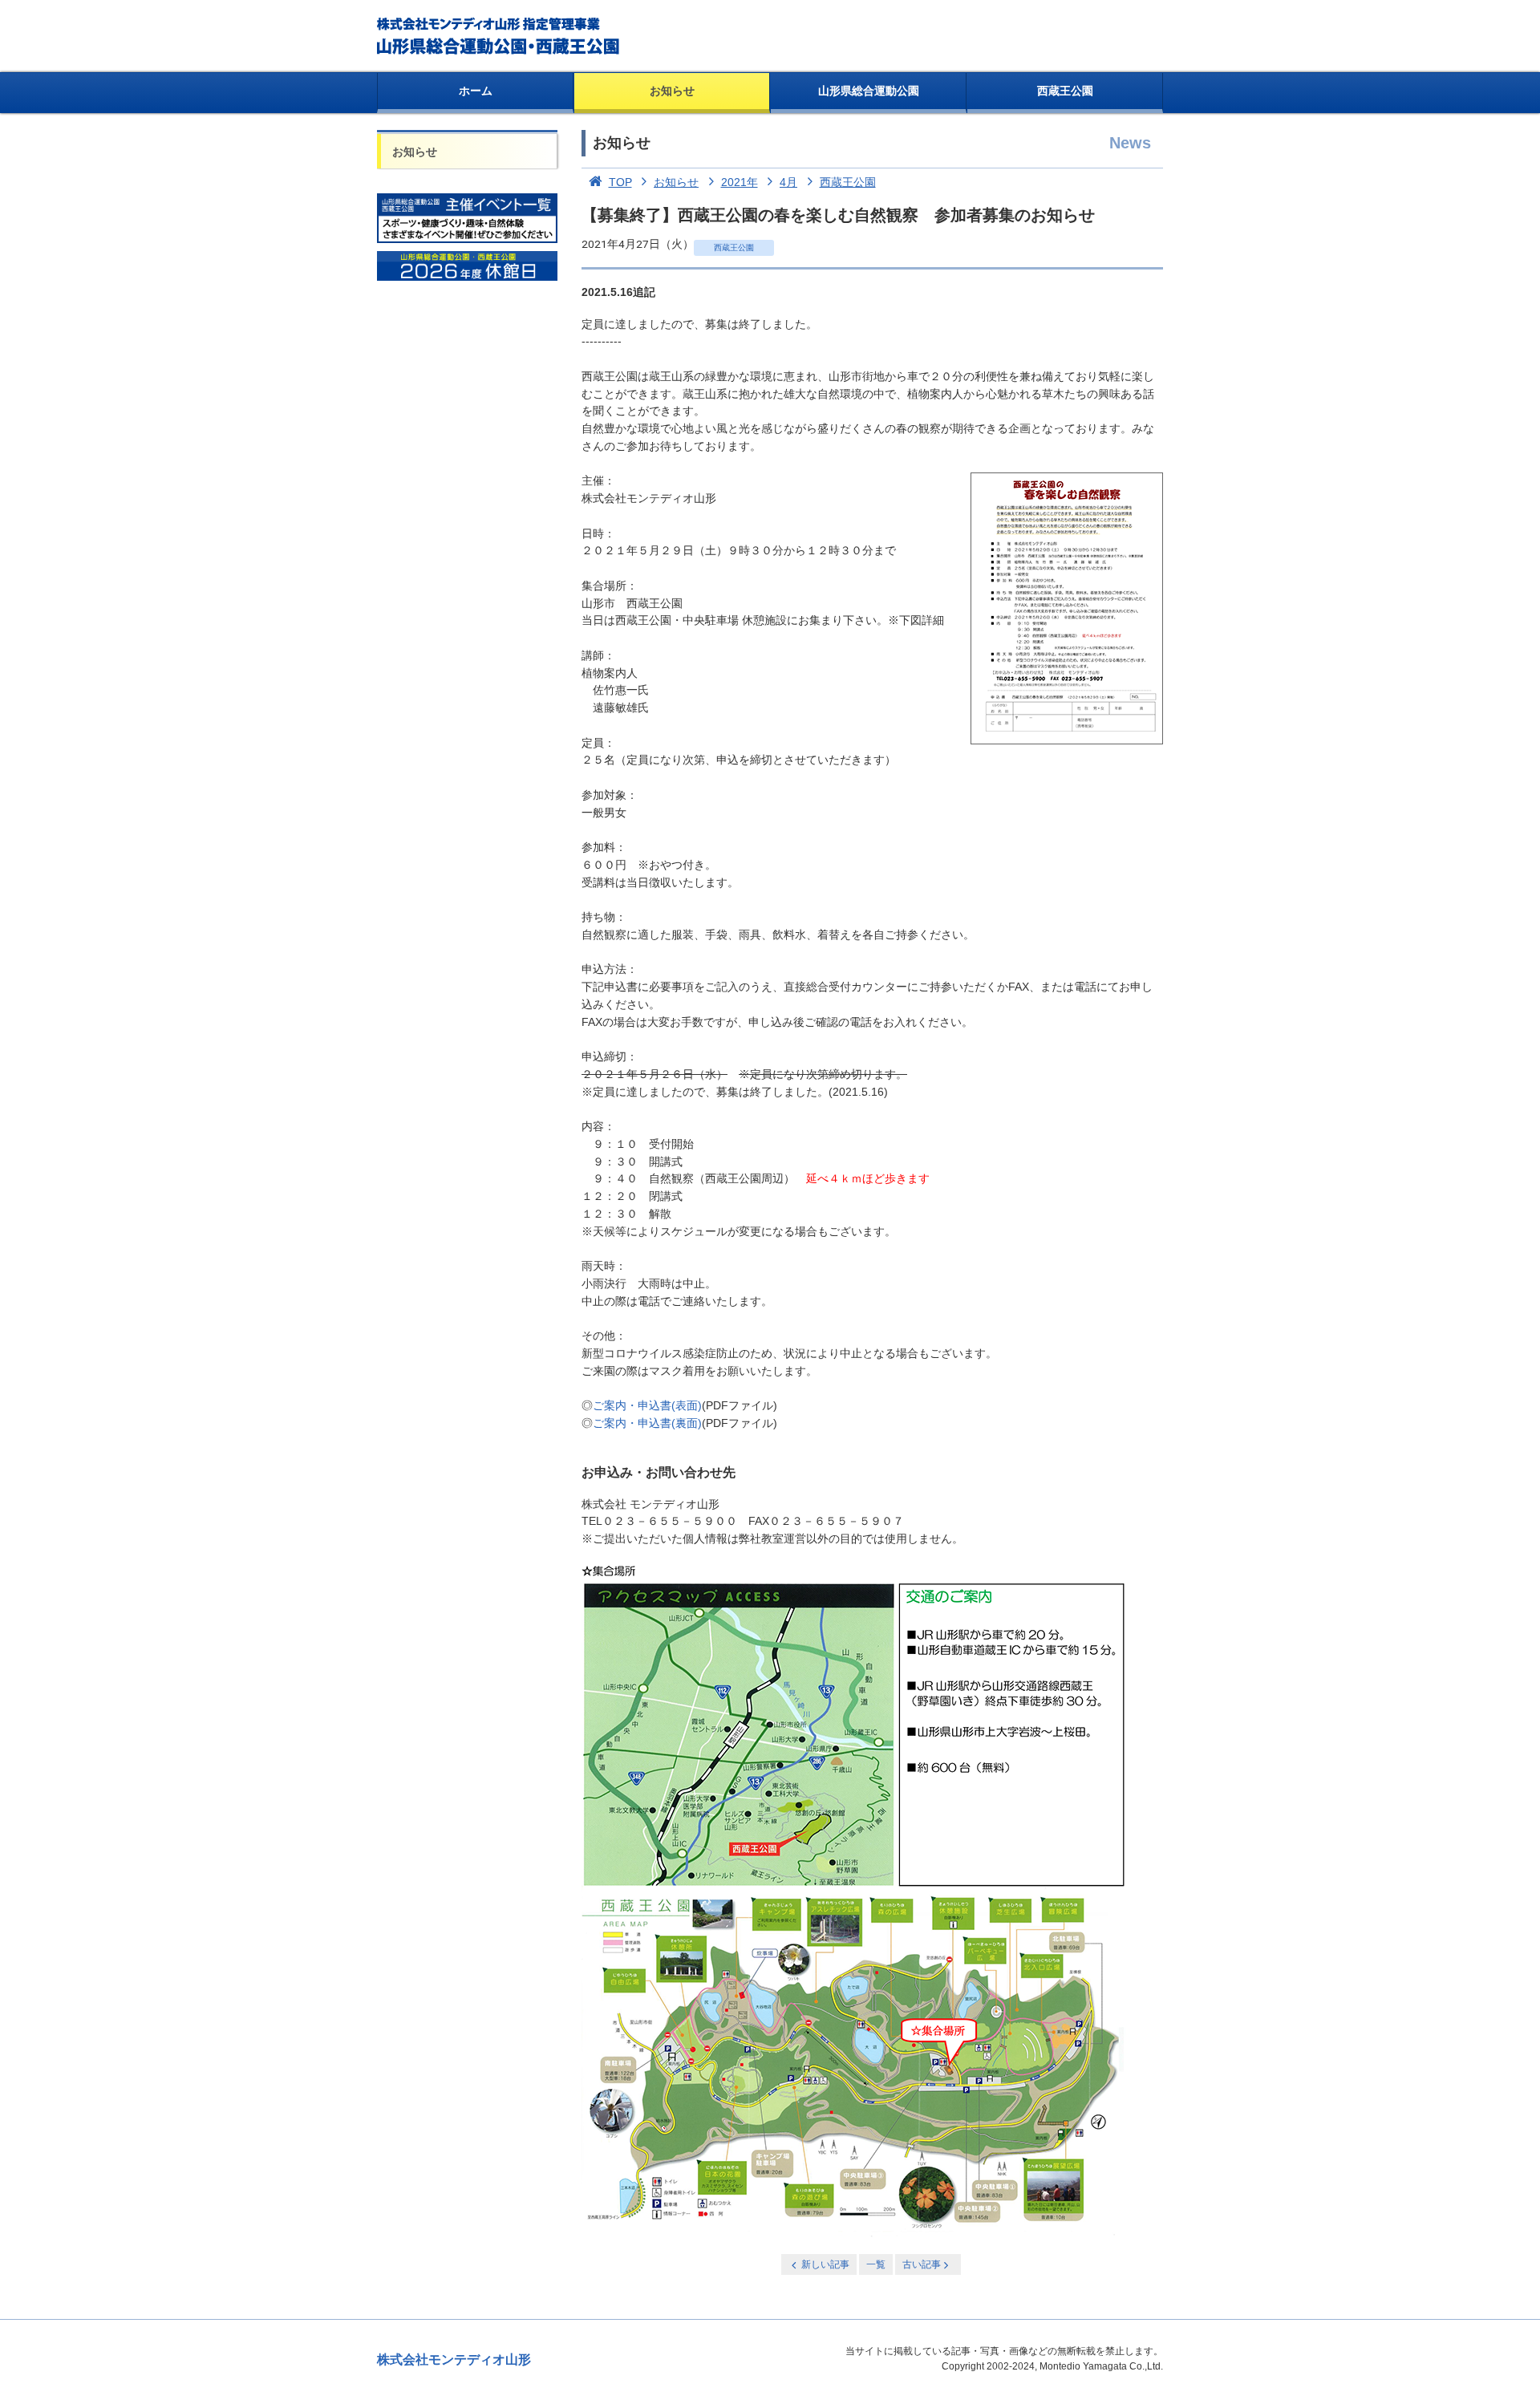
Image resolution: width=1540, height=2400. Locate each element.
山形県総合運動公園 (869, 91)
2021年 (740, 182)
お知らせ (672, 91)
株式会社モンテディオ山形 (454, 2359)
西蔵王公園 (1065, 91)
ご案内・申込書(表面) (647, 1406)
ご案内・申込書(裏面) (647, 1423)
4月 (788, 182)
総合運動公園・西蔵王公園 (499, 36)
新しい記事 (825, 2264)
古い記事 (922, 2264)
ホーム (476, 91)
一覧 (876, 2264)
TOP (620, 182)
